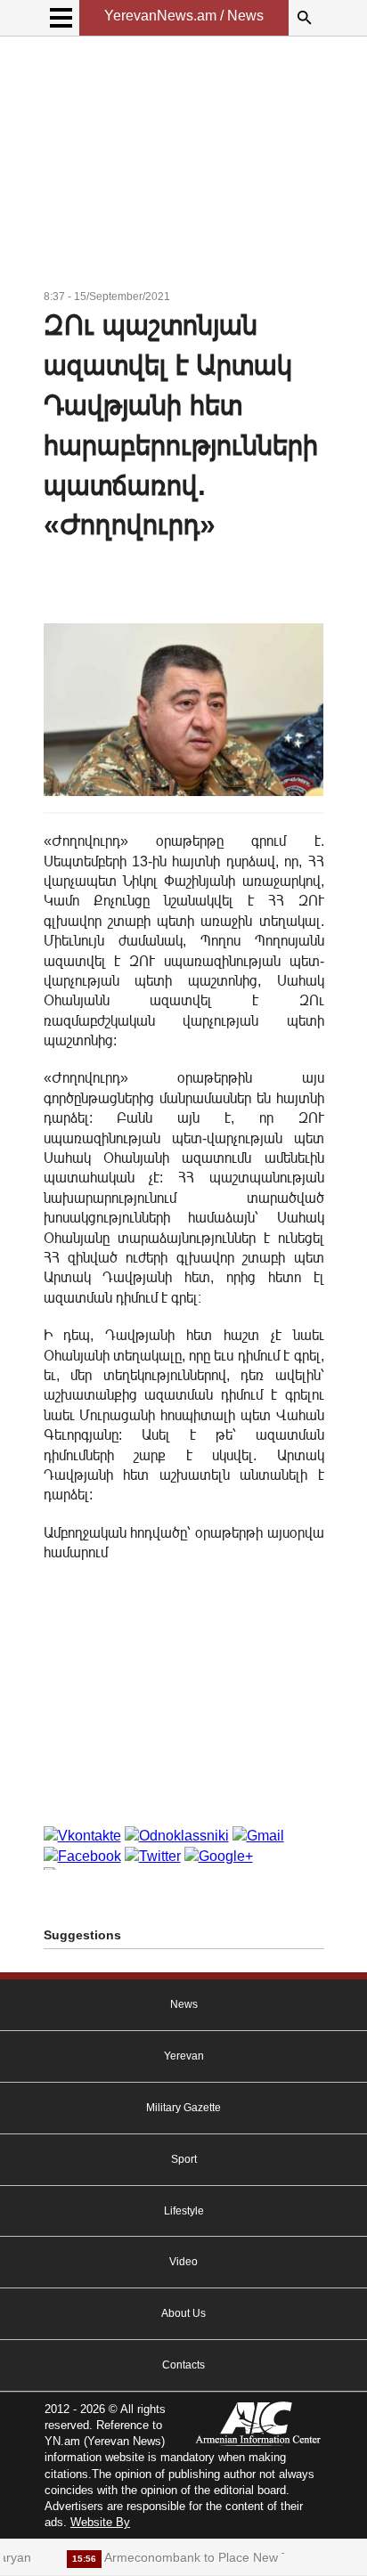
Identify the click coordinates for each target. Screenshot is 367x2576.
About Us (183, 2313)
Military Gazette (183, 2108)
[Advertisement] (184, 166)
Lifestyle (184, 2211)
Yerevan (184, 2056)
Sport (184, 2159)
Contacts (183, 2365)
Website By (100, 2522)
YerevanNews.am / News (184, 16)
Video (183, 2262)
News (184, 2004)
